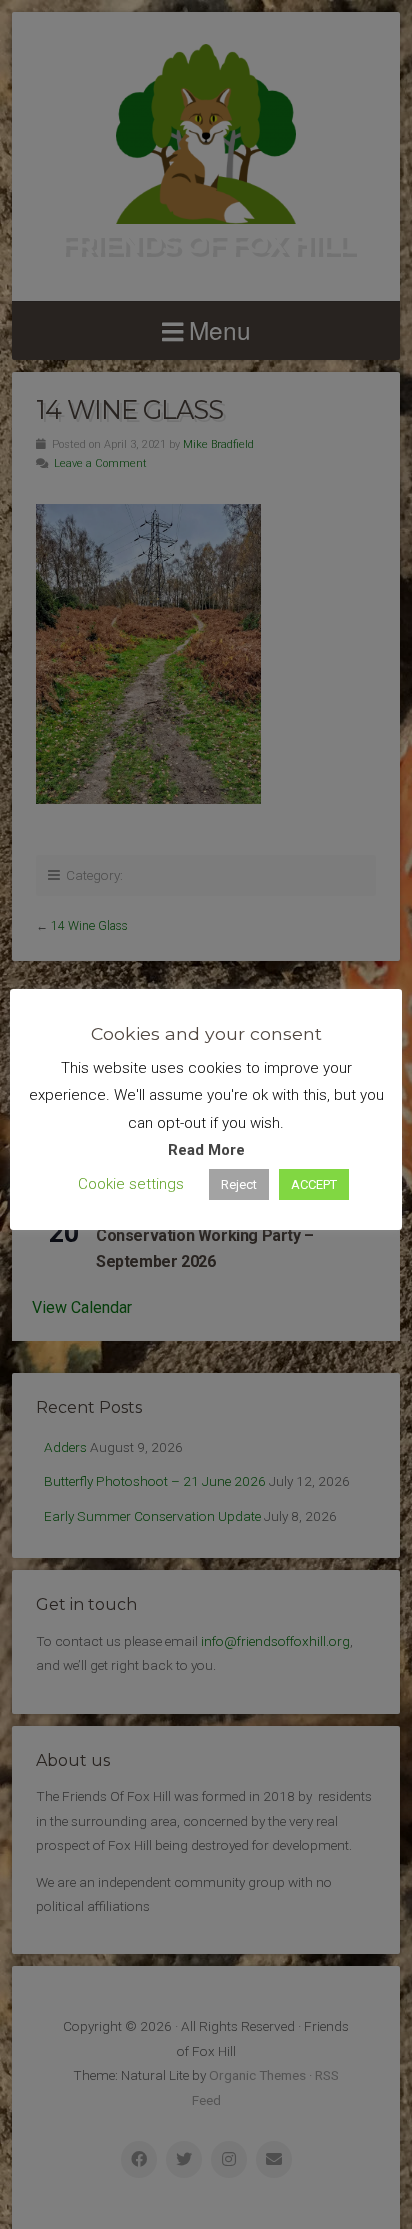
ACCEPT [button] (314, 1184)
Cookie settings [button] (131, 1184)
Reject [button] (239, 1184)
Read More (206, 1150)
